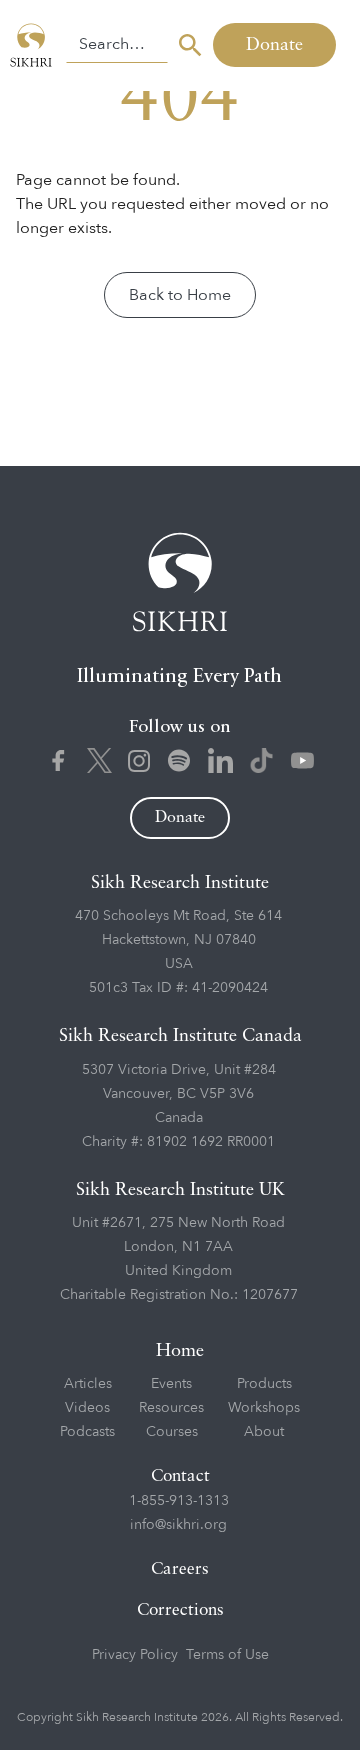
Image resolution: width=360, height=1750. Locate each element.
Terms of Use (227, 1654)
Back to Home (180, 295)
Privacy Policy (135, 1654)
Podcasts (87, 1431)
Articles (88, 1383)
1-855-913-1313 (179, 1500)
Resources (171, 1407)
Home (180, 1351)
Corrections (180, 1610)
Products (264, 1383)
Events (171, 1383)
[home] (33, 45)
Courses (172, 1431)
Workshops (264, 1407)
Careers (180, 1569)
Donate (274, 45)
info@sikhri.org (178, 1524)
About (264, 1431)
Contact (180, 1476)
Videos (87, 1407)
